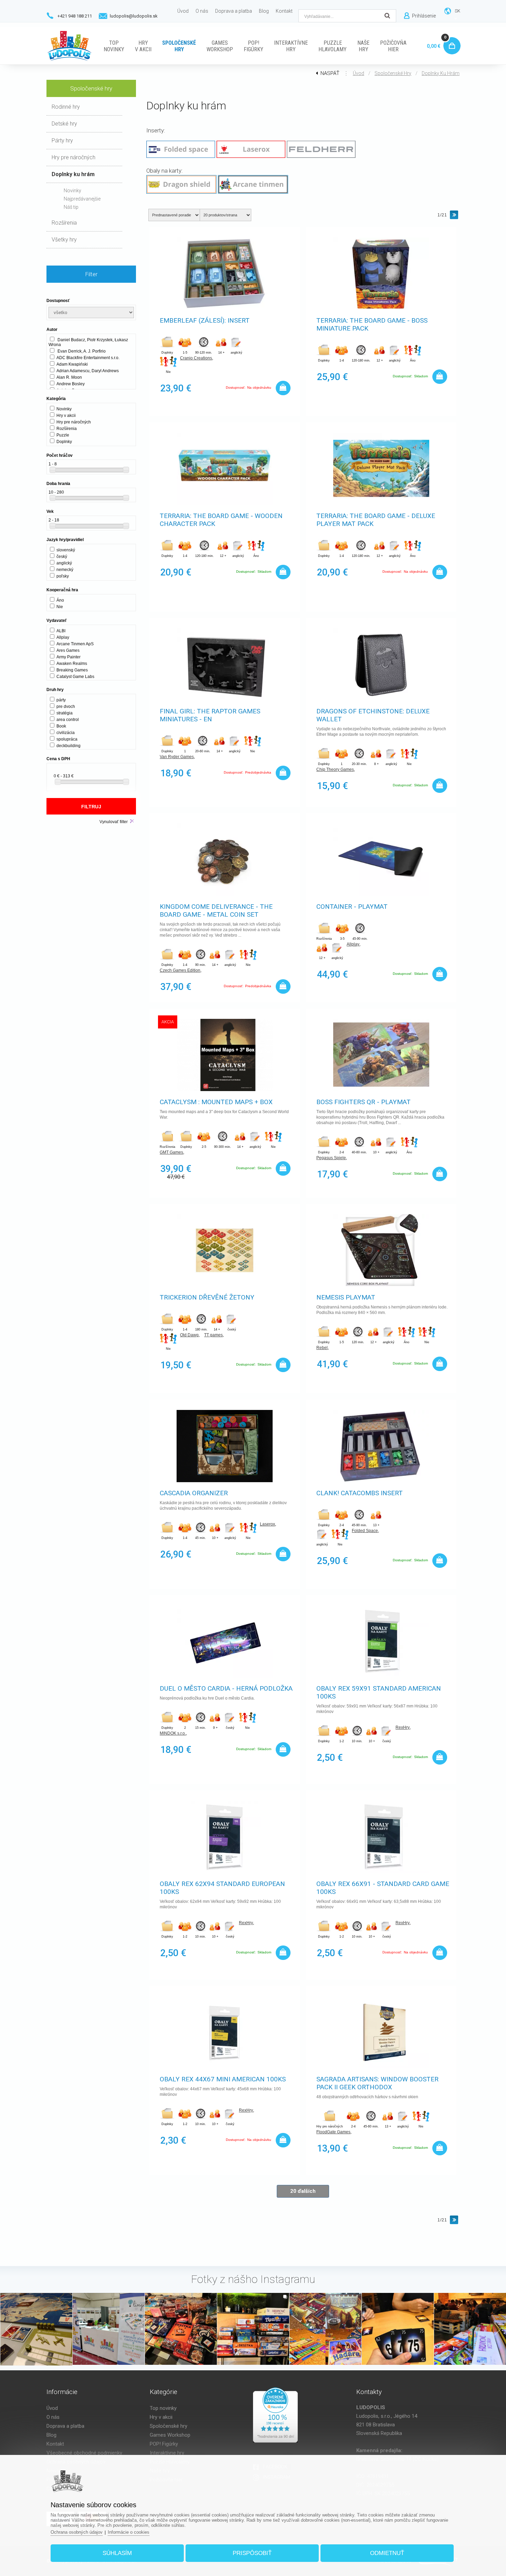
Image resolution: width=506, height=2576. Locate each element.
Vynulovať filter (114, 822)
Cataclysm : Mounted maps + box (216, 1102)
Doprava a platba (65, 2426)
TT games (213, 1335)
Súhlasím (117, 2553)
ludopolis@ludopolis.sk (134, 16)
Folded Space (365, 1531)
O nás (53, 2417)
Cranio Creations (196, 358)
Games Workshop (170, 2435)
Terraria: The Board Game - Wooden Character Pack (221, 520)
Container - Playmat (352, 907)
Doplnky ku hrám (441, 73)
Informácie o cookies (129, 2532)
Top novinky (163, 2408)
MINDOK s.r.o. (173, 1733)
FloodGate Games (333, 2132)
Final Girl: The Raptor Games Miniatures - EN (210, 715)
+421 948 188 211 (75, 16)
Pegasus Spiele (331, 1158)
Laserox (267, 1524)
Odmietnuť (387, 2553)
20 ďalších (303, 2191)
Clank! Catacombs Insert (360, 1493)
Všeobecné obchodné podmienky (84, 2453)
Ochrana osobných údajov (77, 2532)
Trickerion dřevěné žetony (207, 1297)
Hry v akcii (161, 2417)
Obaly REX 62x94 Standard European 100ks (222, 1888)
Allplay (353, 944)
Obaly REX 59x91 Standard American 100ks (379, 1692)
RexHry (403, 1727)
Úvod (359, 73)
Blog (51, 2435)
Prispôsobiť (252, 2553)
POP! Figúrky (164, 2444)
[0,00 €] (450, 38)
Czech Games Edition (180, 970)
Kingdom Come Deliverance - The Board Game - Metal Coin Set (216, 910)
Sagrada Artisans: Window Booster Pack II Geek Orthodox (377, 2083)
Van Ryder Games (177, 757)
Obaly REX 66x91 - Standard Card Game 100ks (383, 1888)
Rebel (322, 1348)
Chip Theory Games (335, 769)
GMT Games (171, 1152)
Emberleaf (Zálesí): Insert (205, 320)
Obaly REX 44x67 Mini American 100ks (223, 2079)
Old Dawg (189, 1335)
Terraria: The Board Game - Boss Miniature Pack (372, 324)
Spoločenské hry (393, 73)
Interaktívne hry (167, 2453)
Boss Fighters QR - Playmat (363, 1102)
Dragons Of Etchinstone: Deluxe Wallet (373, 715)
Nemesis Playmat (346, 1297)
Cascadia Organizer (194, 1493)
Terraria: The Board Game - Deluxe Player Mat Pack (376, 520)
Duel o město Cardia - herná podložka (226, 1688)
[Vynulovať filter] (132, 821)
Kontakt (55, 2444)
